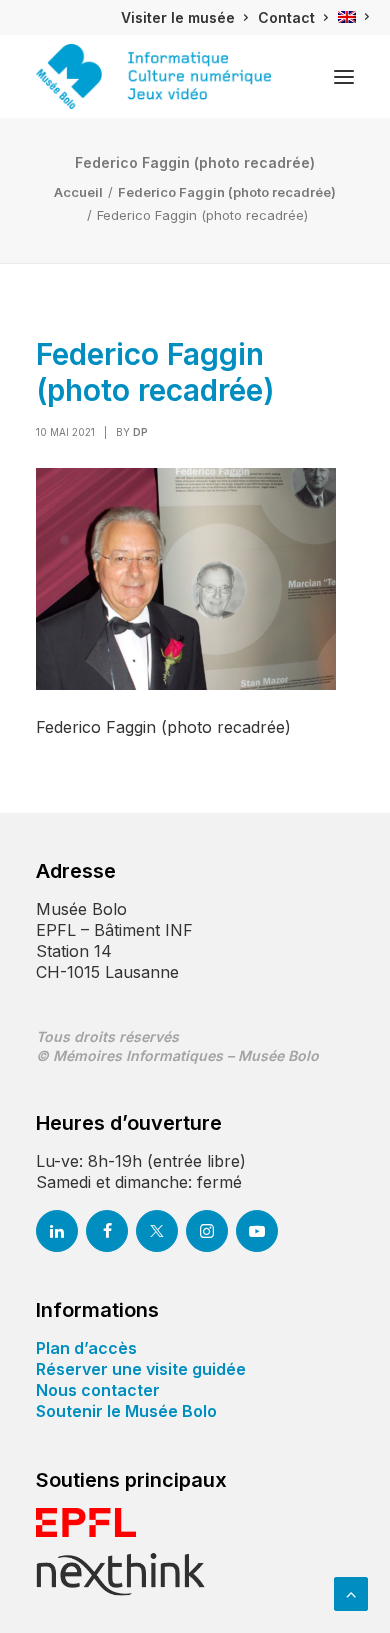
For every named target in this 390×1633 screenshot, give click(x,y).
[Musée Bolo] (153, 76)
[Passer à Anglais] (353, 17)
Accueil (78, 192)
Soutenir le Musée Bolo (126, 1411)
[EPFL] (86, 1522)
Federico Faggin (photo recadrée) (227, 192)
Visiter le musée (178, 17)
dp (140, 432)
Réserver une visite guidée (141, 1369)
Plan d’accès (86, 1348)
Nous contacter (98, 1390)
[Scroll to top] (351, 1592)
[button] (344, 76)
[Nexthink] (121, 1574)
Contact (286, 17)
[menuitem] (184, 17)
